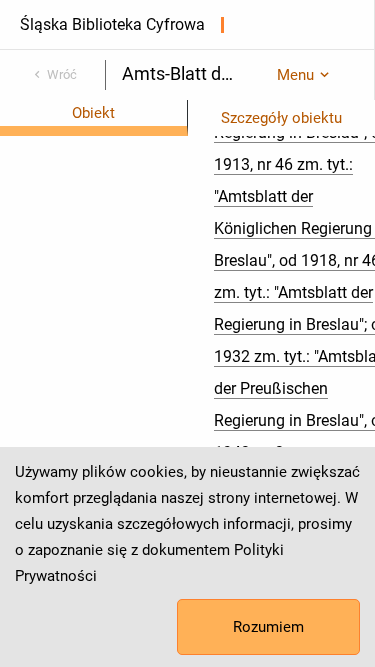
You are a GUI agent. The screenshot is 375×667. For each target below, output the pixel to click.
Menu (295, 75)
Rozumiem (268, 627)
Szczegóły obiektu (281, 118)
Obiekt (93, 113)
